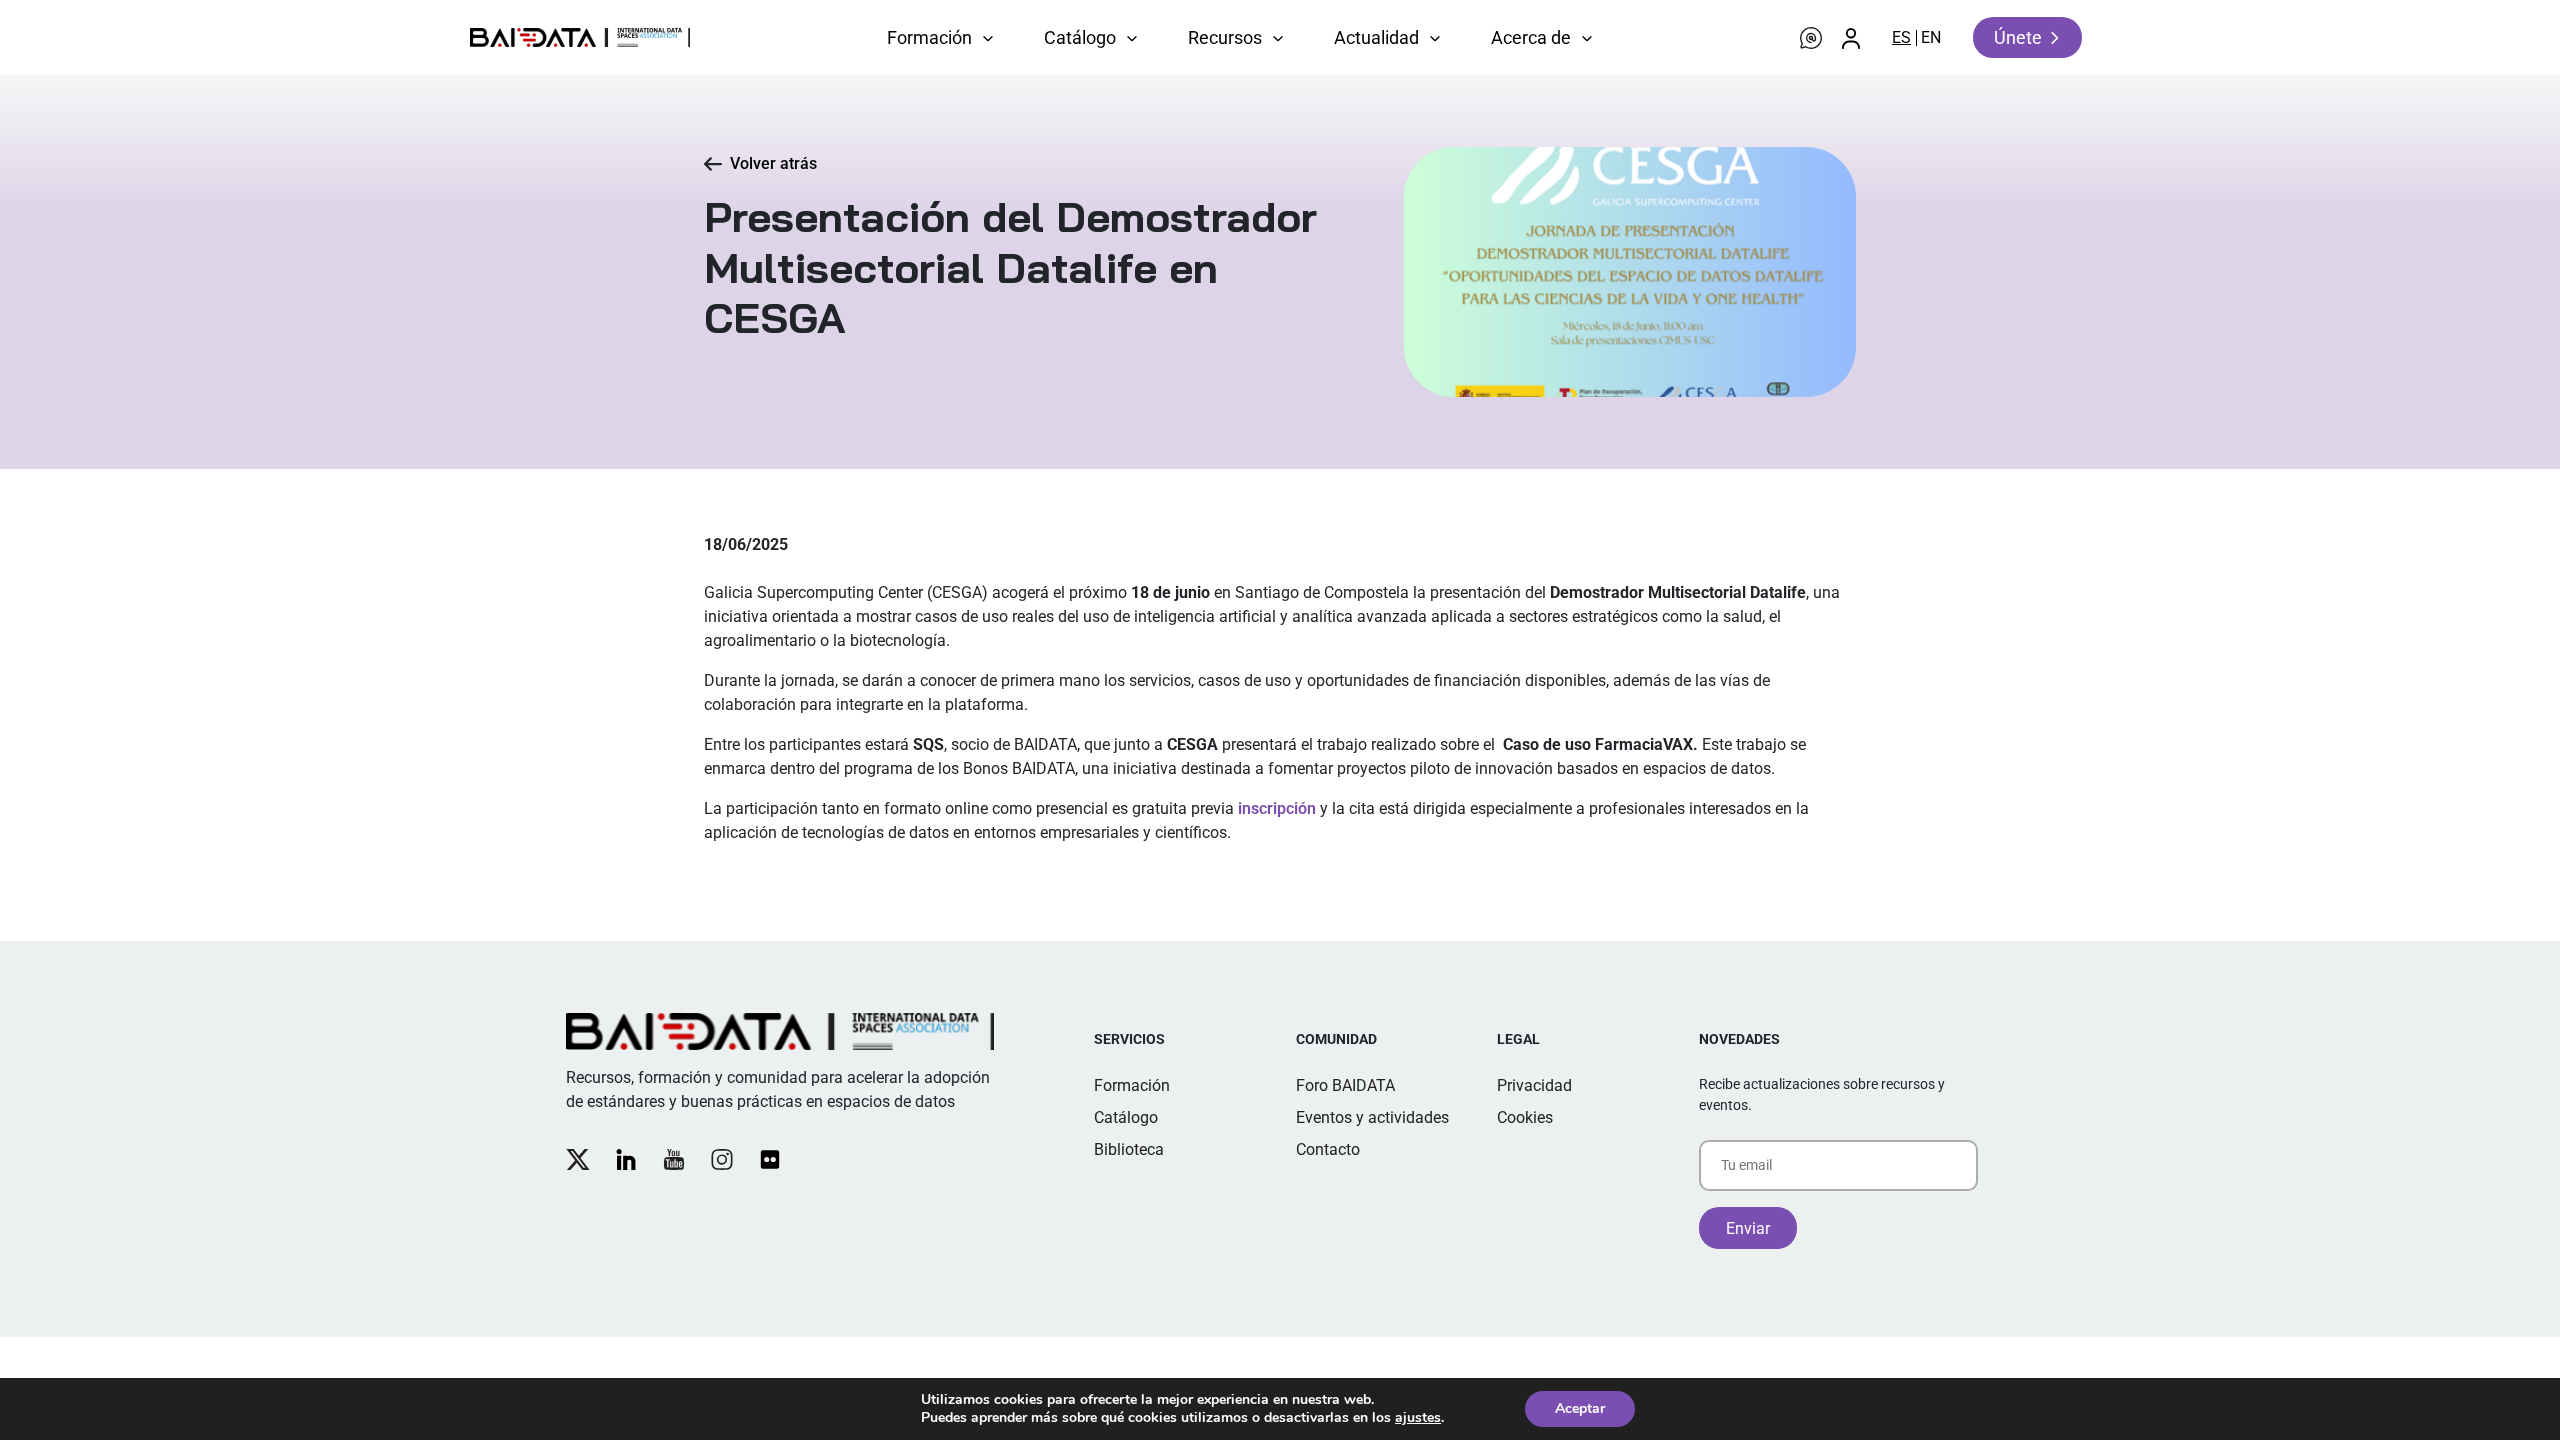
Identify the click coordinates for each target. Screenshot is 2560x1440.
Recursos (1225, 37)
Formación (929, 37)
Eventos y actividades (1372, 1117)
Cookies (1525, 1117)
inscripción (1277, 808)
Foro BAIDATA (1345, 1085)
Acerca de (1531, 37)
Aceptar (1580, 1408)
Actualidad (1376, 37)
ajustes (1418, 1418)
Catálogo (1080, 37)
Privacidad (1534, 1085)
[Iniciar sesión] (1851, 38)
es (1901, 37)
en (1931, 37)
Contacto (1328, 1149)
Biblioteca (1129, 1149)
